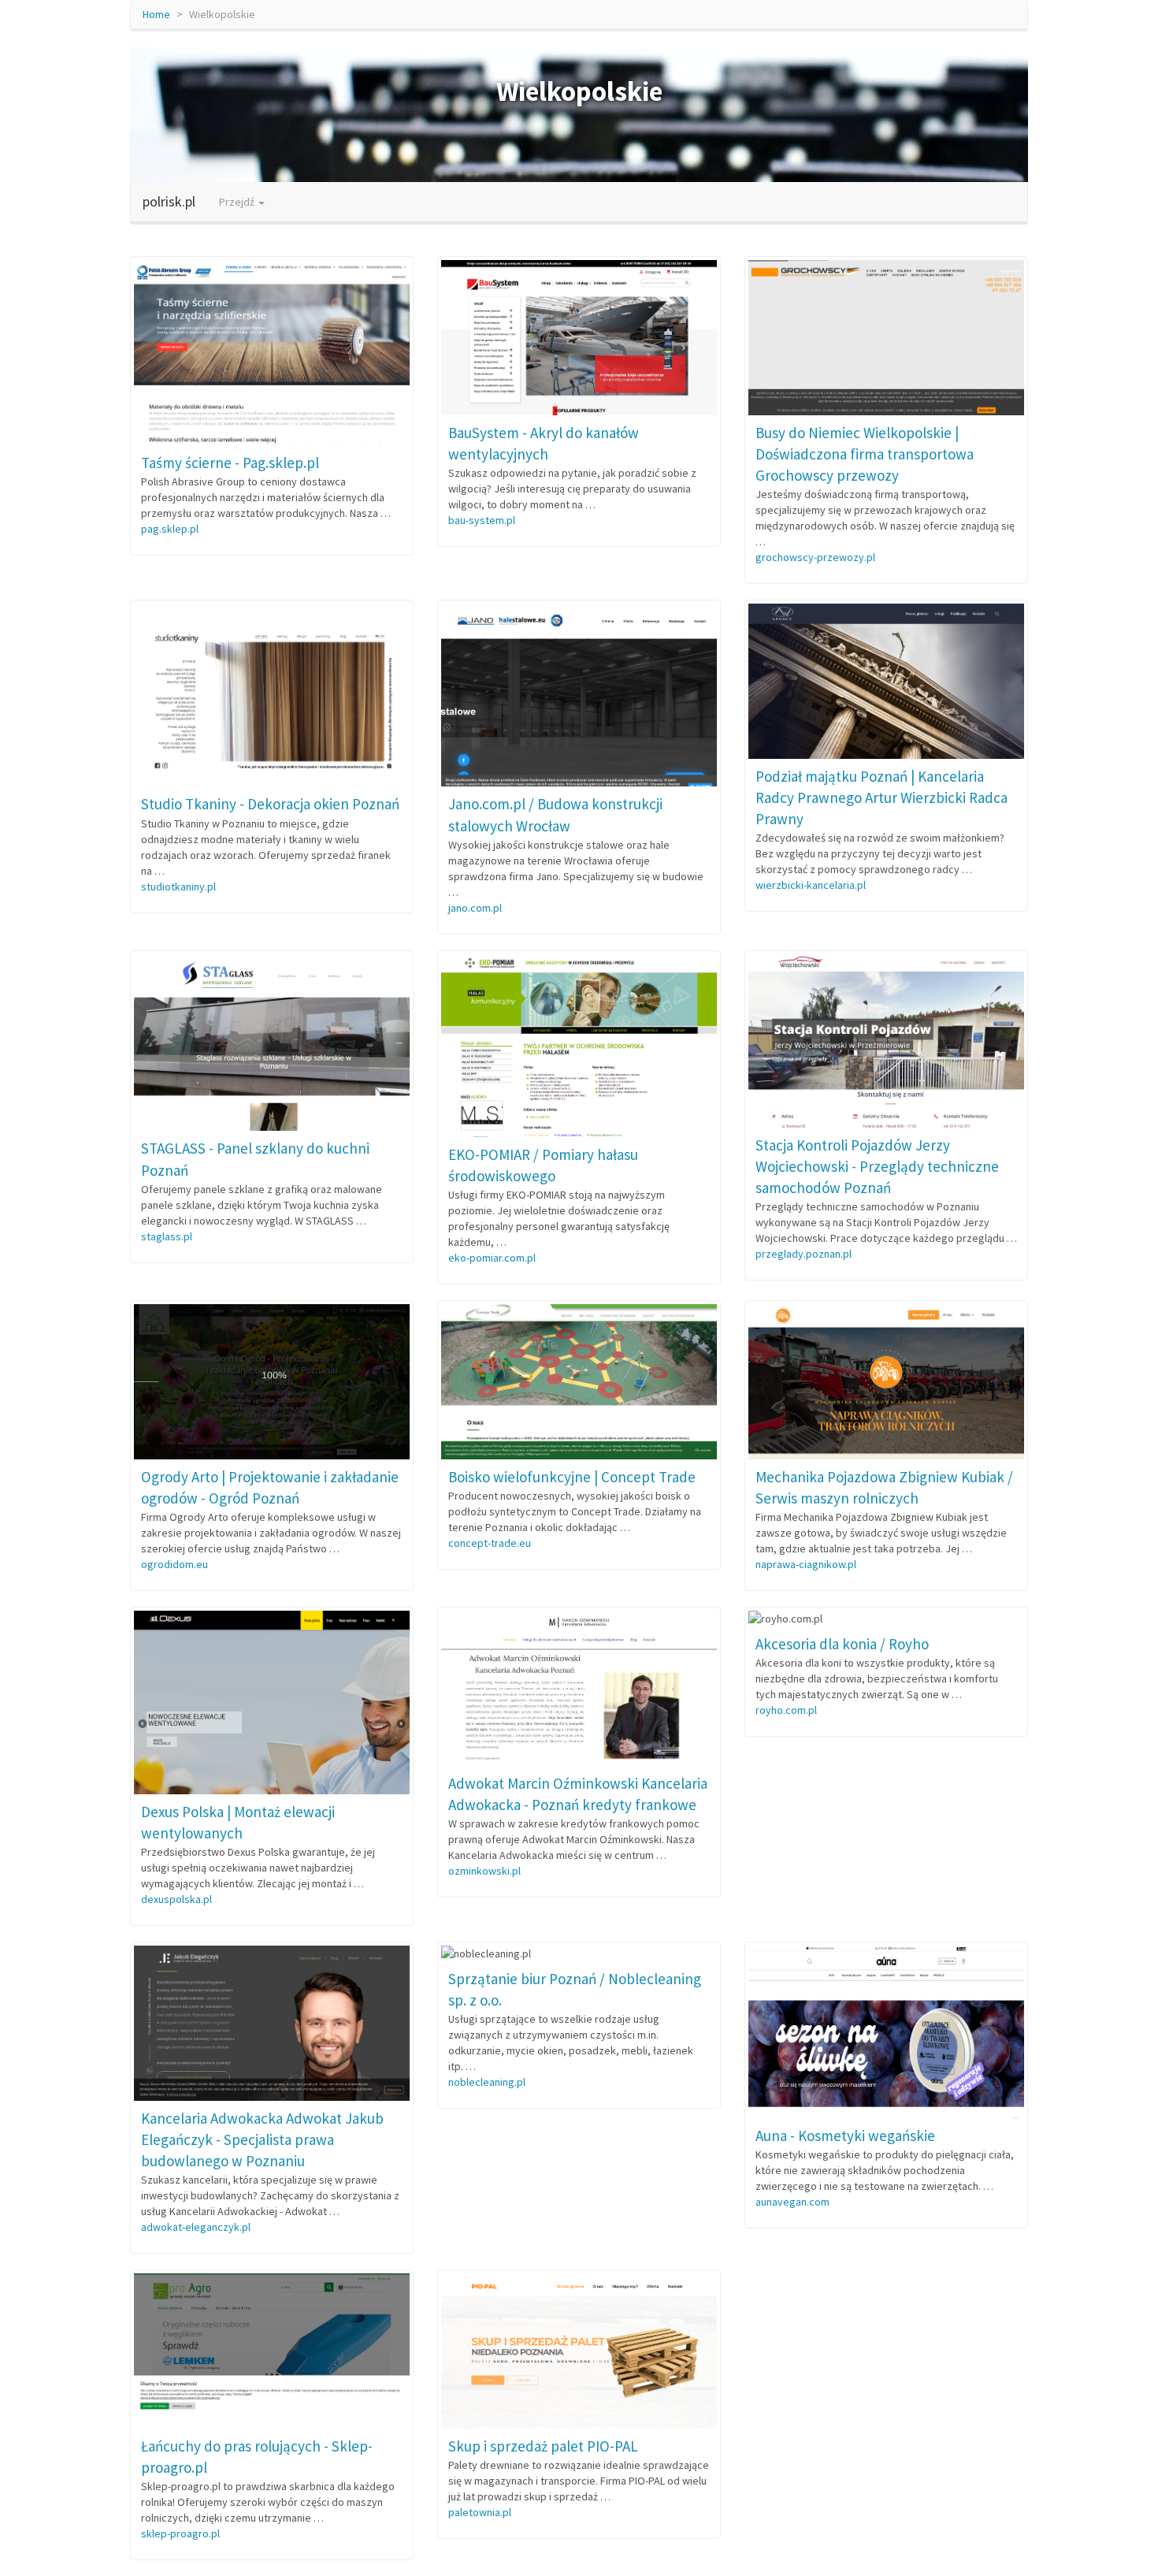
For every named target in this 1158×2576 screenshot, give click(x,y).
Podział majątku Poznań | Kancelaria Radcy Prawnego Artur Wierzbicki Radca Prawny (881, 797)
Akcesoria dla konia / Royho (842, 1644)
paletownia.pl (480, 2512)
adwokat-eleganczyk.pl (196, 2227)
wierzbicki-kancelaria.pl (811, 885)
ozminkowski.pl (484, 1871)
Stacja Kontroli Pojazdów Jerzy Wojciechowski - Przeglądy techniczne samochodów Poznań (877, 1166)
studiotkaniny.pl (178, 887)
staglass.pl (167, 1236)
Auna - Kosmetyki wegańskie (845, 2136)
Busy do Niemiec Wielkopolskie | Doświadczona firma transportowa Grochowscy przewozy (865, 454)
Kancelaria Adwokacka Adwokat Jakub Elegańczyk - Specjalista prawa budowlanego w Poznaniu (262, 2139)
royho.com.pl (786, 1710)
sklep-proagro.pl (180, 2533)
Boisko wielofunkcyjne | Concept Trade (572, 1477)
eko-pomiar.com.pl (492, 1258)
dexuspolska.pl (176, 1899)
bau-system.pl (482, 520)
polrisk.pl (169, 201)
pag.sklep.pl (170, 529)
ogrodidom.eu (174, 1564)
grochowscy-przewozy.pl (815, 557)
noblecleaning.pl (487, 2082)
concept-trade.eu (490, 1543)
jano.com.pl (475, 908)
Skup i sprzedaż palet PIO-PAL (543, 2446)
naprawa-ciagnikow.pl (806, 1564)
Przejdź (238, 202)
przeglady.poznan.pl (804, 1254)
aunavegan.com (792, 2202)
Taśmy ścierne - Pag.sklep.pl (230, 463)
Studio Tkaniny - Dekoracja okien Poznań (270, 804)
